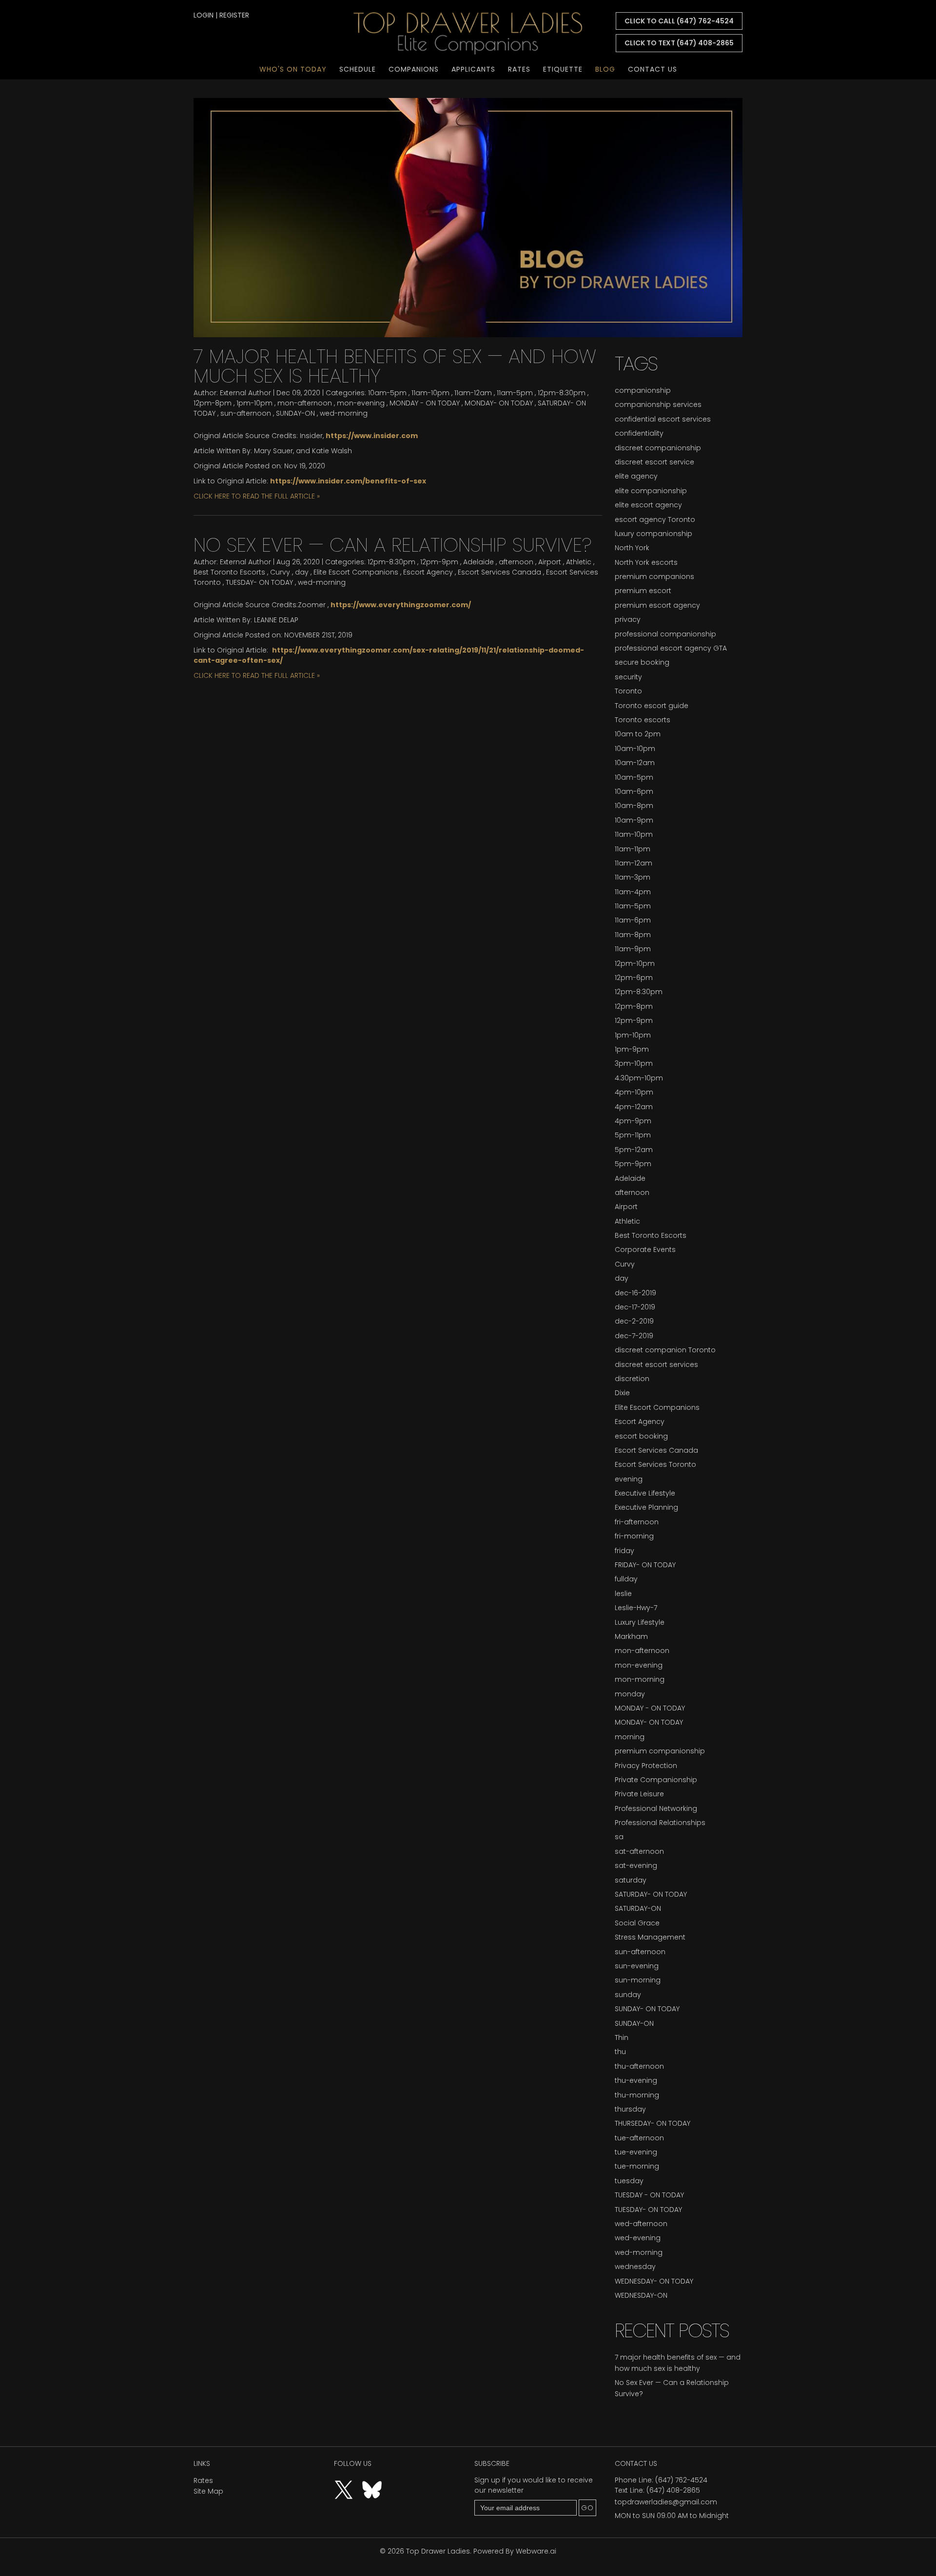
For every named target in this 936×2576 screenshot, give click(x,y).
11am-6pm (633, 920)
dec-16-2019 (635, 1293)
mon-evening (361, 403)
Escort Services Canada (499, 572)
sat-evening (636, 1865)
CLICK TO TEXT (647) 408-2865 (679, 43)
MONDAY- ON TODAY (499, 403)
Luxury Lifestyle (640, 1622)
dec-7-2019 (634, 1336)
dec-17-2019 (635, 1307)
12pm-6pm (634, 978)
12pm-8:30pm (562, 393)
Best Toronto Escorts (229, 572)
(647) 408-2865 (673, 2490)
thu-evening (636, 2080)
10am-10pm (635, 749)
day (302, 572)
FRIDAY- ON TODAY (645, 1565)
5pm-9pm (633, 1164)
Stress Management (650, 1937)
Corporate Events (645, 1250)
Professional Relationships (660, 1823)
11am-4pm (633, 892)
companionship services (658, 404)
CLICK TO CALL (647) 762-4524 (679, 21)
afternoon (516, 562)
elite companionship (651, 491)
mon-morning (640, 1679)
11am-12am (473, 393)
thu (620, 2052)
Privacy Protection (646, 1766)
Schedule (358, 69)
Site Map (208, 2491)
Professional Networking (656, 1808)
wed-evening (638, 2238)
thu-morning (637, 2095)
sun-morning (638, 1980)
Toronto (628, 691)
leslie (623, 1594)
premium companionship (660, 1751)
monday (630, 1694)
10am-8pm (634, 806)
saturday (631, 1880)
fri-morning (634, 1536)
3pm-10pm (634, 1063)
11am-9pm (633, 949)
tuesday (629, 2181)
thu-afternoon (639, 2066)
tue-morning (637, 2166)
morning (630, 1737)
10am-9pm (634, 820)
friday (624, 1551)
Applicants (473, 69)
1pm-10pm (254, 403)
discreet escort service (654, 462)
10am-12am (635, 763)
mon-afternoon (305, 403)
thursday (630, 2109)
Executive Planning (646, 1507)
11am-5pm (515, 393)
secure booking (642, 662)
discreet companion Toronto (665, 1350)
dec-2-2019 (634, 1321)
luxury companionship (653, 534)
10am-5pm (387, 393)
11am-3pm (633, 877)
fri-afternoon (637, 1522)
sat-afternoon (639, 1851)
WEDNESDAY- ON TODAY (654, 2281)
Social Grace (637, 1923)
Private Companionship (656, 1780)
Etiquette (563, 69)
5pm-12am (634, 1150)
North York (632, 548)
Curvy (280, 572)
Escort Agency (428, 572)
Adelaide (478, 562)
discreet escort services (656, 1365)
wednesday (635, 2267)
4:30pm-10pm (639, 1078)
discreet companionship (658, 448)
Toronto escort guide (652, 706)
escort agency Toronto (655, 519)
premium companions (654, 577)
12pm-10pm (635, 963)
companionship (643, 390)
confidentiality (639, 433)
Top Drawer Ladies (438, 2551)
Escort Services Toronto (655, 1464)
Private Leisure (639, 1794)
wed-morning (344, 413)
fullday (626, 1579)
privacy (628, 619)
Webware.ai (536, 2551)
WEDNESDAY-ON (641, 2295)
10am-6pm (634, 791)
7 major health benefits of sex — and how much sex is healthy (395, 366)
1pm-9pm (632, 1049)
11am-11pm (633, 849)
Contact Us (653, 69)
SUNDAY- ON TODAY (647, 2009)
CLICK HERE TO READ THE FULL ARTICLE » (257, 496)
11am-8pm (633, 935)
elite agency (636, 476)
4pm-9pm (633, 1121)
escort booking (641, 1436)
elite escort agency (648, 505)
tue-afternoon (639, 2138)
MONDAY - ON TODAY (425, 403)
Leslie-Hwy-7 (636, 1608)
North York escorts (646, 562)
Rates (519, 69)
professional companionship (665, 634)
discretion (632, 1379)
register (234, 15)
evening (629, 1479)
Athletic (579, 562)
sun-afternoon (246, 413)
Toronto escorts (643, 720)
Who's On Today (293, 69)
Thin (622, 2038)
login (204, 15)
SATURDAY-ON (638, 1908)
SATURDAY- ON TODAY (651, 1894)
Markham (631, 1636)
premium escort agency (657, 605)
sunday (628, 1995)
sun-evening (637, 1966)
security (628, 677)
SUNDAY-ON (295, 413)
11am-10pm (430, 393)
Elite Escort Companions (356, 572)
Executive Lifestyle (645, 1493)
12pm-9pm (439, 562)
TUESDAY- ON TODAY (259, 582)
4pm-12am (634, 1107)
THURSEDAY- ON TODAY (653, 2123)
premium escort (643, 591)
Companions (414, 69)
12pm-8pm (213, 403)
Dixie (622, 1393)
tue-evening (636, 2152)
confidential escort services (663, 419)
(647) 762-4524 (681, 2480)
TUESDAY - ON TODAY (649, 2195)
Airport (550, 562)
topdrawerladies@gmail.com (666, 2502)
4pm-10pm (634, 1092)
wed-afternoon (641, 2224)
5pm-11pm (633, 1135)
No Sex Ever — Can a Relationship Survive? (392, 545)
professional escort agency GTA (671, 648)
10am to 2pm (638, 734)
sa (619, 1837)
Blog (605, 69)
